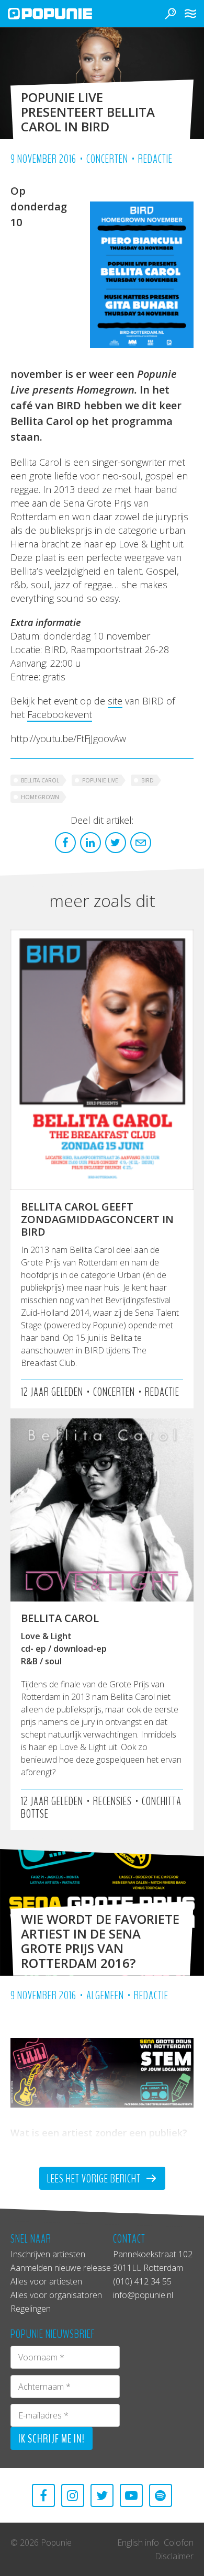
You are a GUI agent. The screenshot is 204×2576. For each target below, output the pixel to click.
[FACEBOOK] (43, 2495)
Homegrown (40, 797)
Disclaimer (174, 2556)
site (115, 701)
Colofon (179, 2543)
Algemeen (105, 1996)
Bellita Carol (40, 780)
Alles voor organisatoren (56, 2295)
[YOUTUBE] (131, 2495)
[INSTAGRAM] (73, 2495)
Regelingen (31, 2309)
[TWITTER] (102, 2495)
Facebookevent (60, 714)
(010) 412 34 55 (142, 2281)
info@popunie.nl (143, 2295)
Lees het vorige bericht (95, 2179)
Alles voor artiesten (46, 2281)
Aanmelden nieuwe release (61, 2268)
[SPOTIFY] (161, 2495)
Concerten (107, 159)
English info (138, 2543)
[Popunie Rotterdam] (65, 14)
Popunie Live (100, 780)
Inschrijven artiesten (48, 2254)
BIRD (148, 780)
